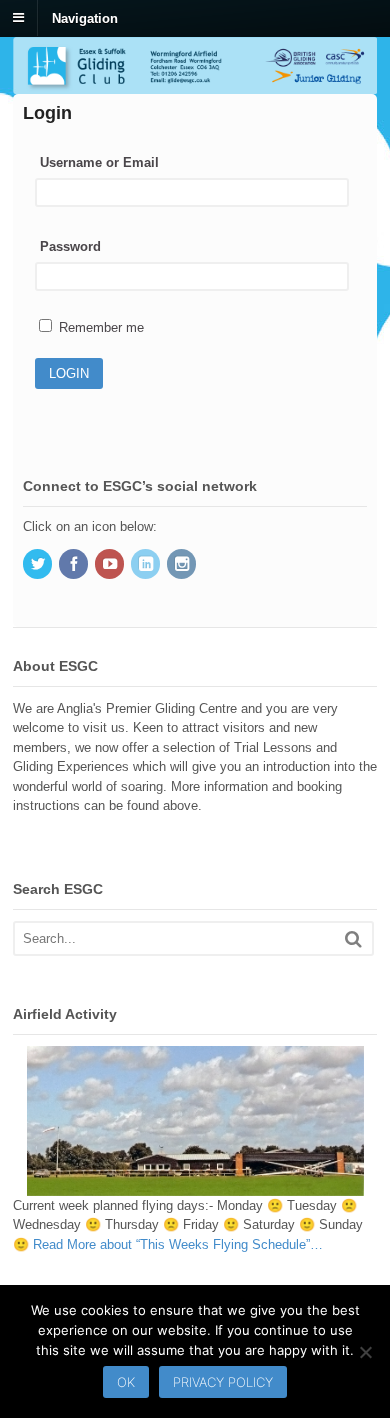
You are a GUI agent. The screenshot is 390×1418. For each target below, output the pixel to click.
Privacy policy (223, 1382)
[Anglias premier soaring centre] (195, 84)
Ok (126, 1382)
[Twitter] (39, 565)
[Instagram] (183, 565)
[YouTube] (111, 565)
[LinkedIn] (147, 565)
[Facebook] (75, 565)
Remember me (99, 327)
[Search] (353, 938)
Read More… (178, 1244)
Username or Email (99, 162)
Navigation (85, 17)
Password (70, 246)
